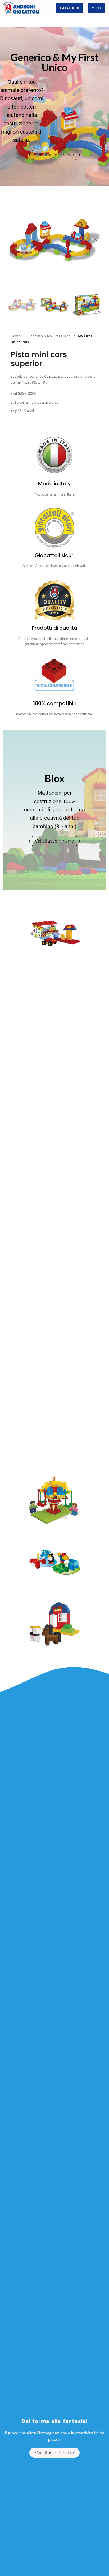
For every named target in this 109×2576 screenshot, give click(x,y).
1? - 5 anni (26, 411)
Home (16, 336)
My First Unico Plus (44, 402)
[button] (13, 241)
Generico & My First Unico (49, 336)
